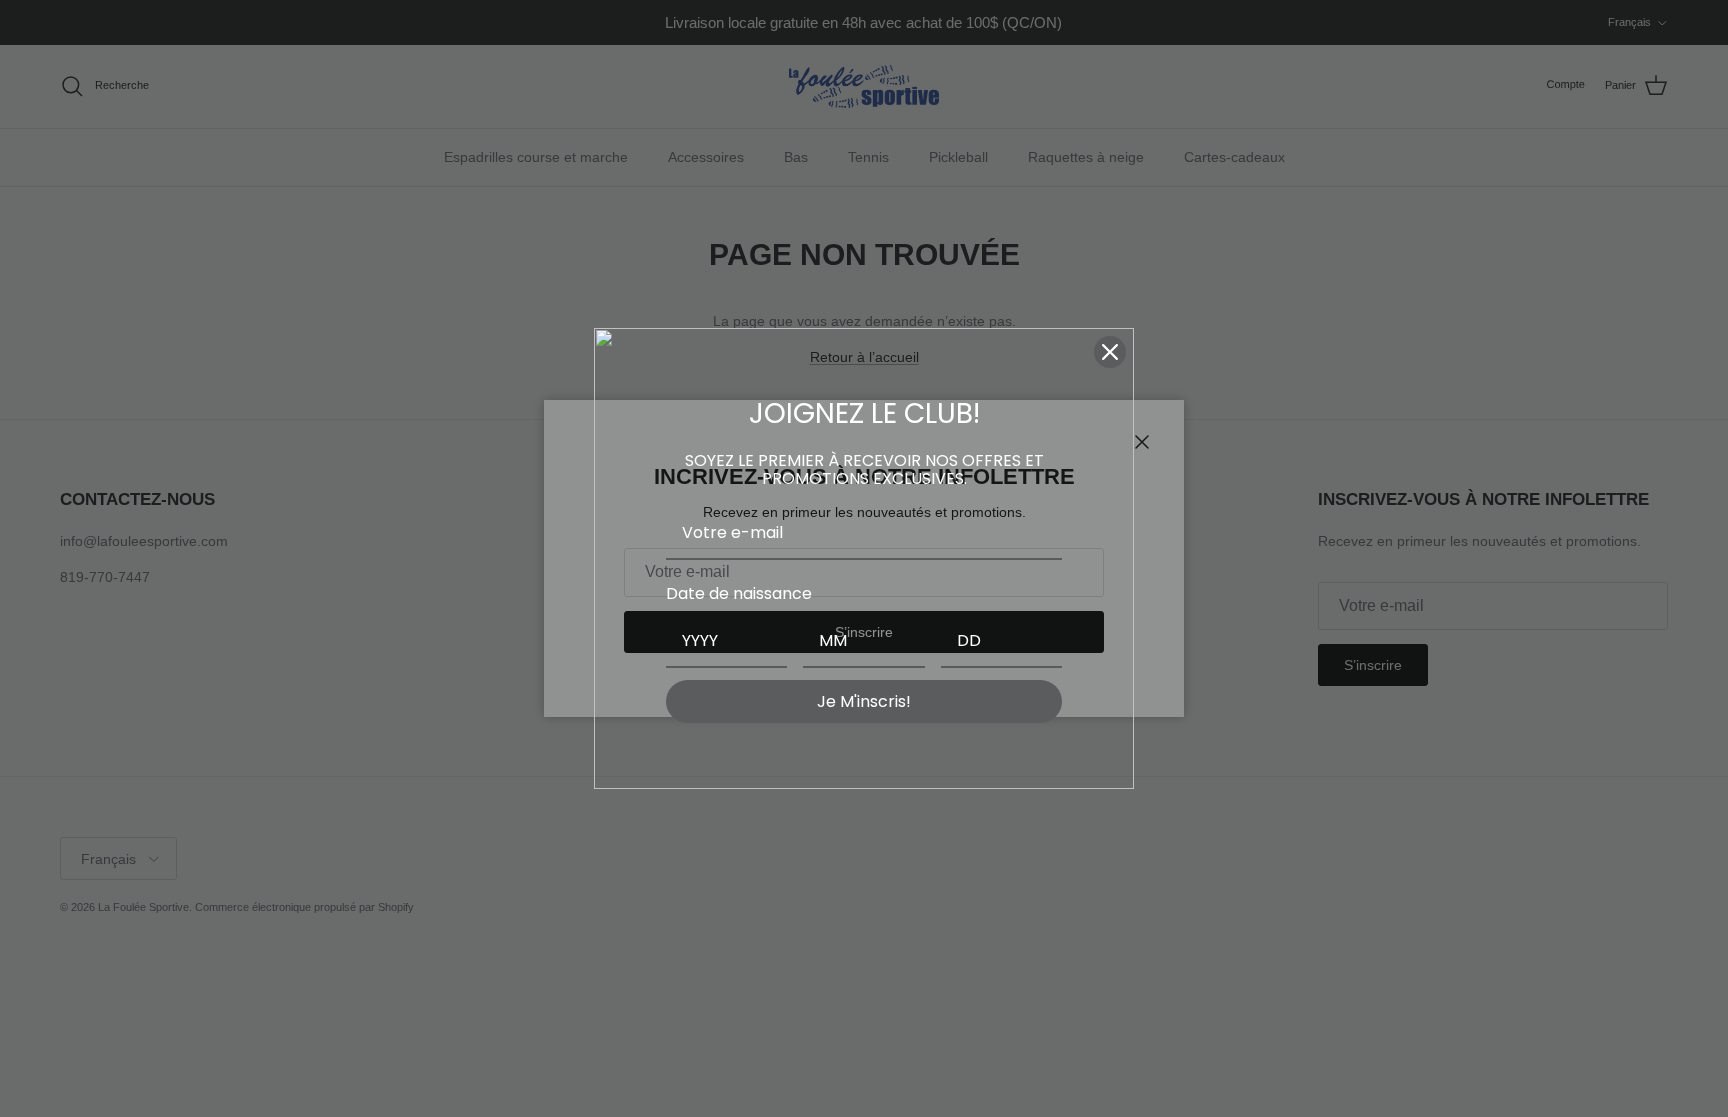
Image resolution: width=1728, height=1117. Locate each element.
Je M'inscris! (864, 701)
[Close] (1110, 352)
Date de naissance (739, 593)
